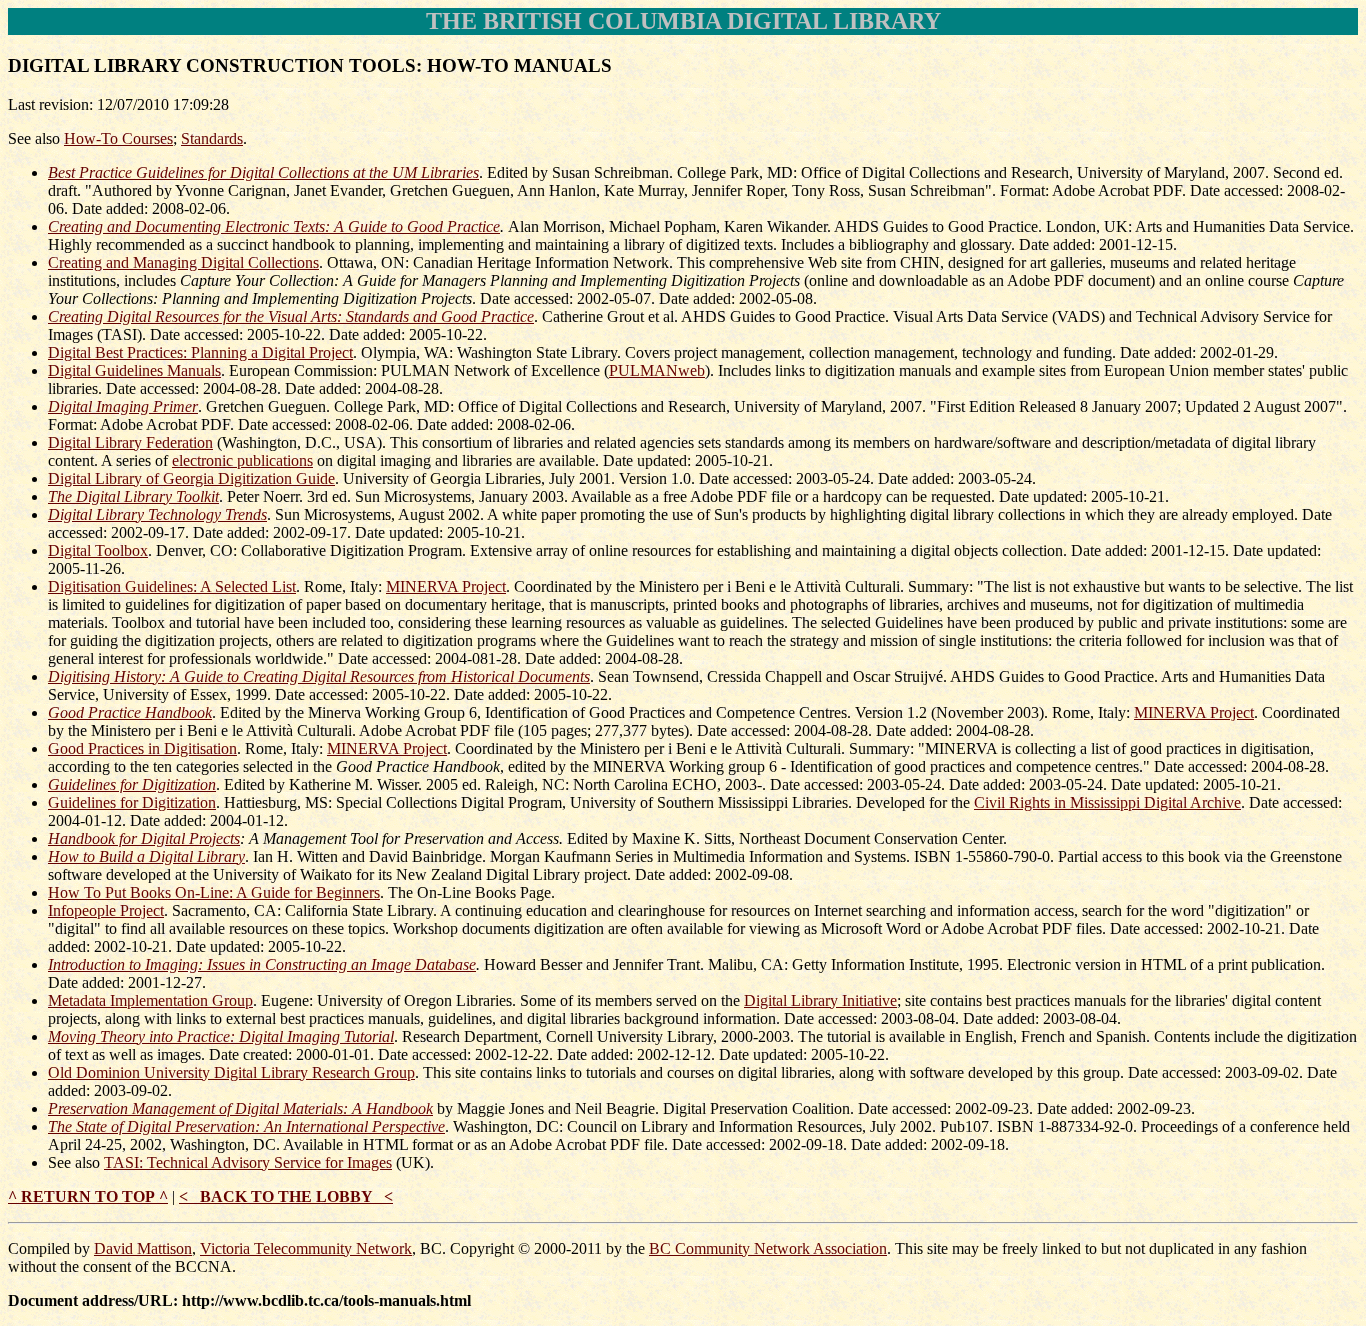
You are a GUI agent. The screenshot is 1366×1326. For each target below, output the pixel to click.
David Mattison (143, 1248)
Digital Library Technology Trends (157, 514)
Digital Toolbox (98, 550)
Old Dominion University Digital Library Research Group (231, 1072)
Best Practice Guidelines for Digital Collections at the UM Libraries (263, 172)
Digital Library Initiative (820, 1000)
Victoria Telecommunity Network (306, 1248)
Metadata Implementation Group (150, 1000)
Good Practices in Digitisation (142, 748)
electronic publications (242, 460)
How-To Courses (118, 138)
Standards (212, 138)
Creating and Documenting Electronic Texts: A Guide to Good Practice (274, 226)
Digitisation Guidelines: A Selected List (172, 586)
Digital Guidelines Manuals (134, 370)
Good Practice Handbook (130, 712)
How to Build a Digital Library (146, 856)
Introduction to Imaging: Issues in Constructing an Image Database (262, 964)
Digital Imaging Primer (123, 406)
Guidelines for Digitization (132, 784)
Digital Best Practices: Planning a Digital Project (200, 352)
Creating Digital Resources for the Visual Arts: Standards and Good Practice (291, 316)
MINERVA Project (446, 586)
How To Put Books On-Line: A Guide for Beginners (214, 892)
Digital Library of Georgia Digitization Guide (191, 478)
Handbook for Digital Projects (144, 838)
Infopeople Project (106, 910)
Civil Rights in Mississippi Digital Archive (1107, 802)
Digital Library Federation (130, 442)
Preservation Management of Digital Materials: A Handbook (240, 1108)
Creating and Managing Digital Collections (183, 262)
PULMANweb (657, 370)
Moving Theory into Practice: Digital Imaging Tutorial (221, 1036)
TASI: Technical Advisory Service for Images (248, 1162)
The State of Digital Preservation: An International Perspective (246, 1126)
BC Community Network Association (768, 1248)
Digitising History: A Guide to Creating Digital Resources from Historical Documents (319, 676)
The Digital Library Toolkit (133, 496)
